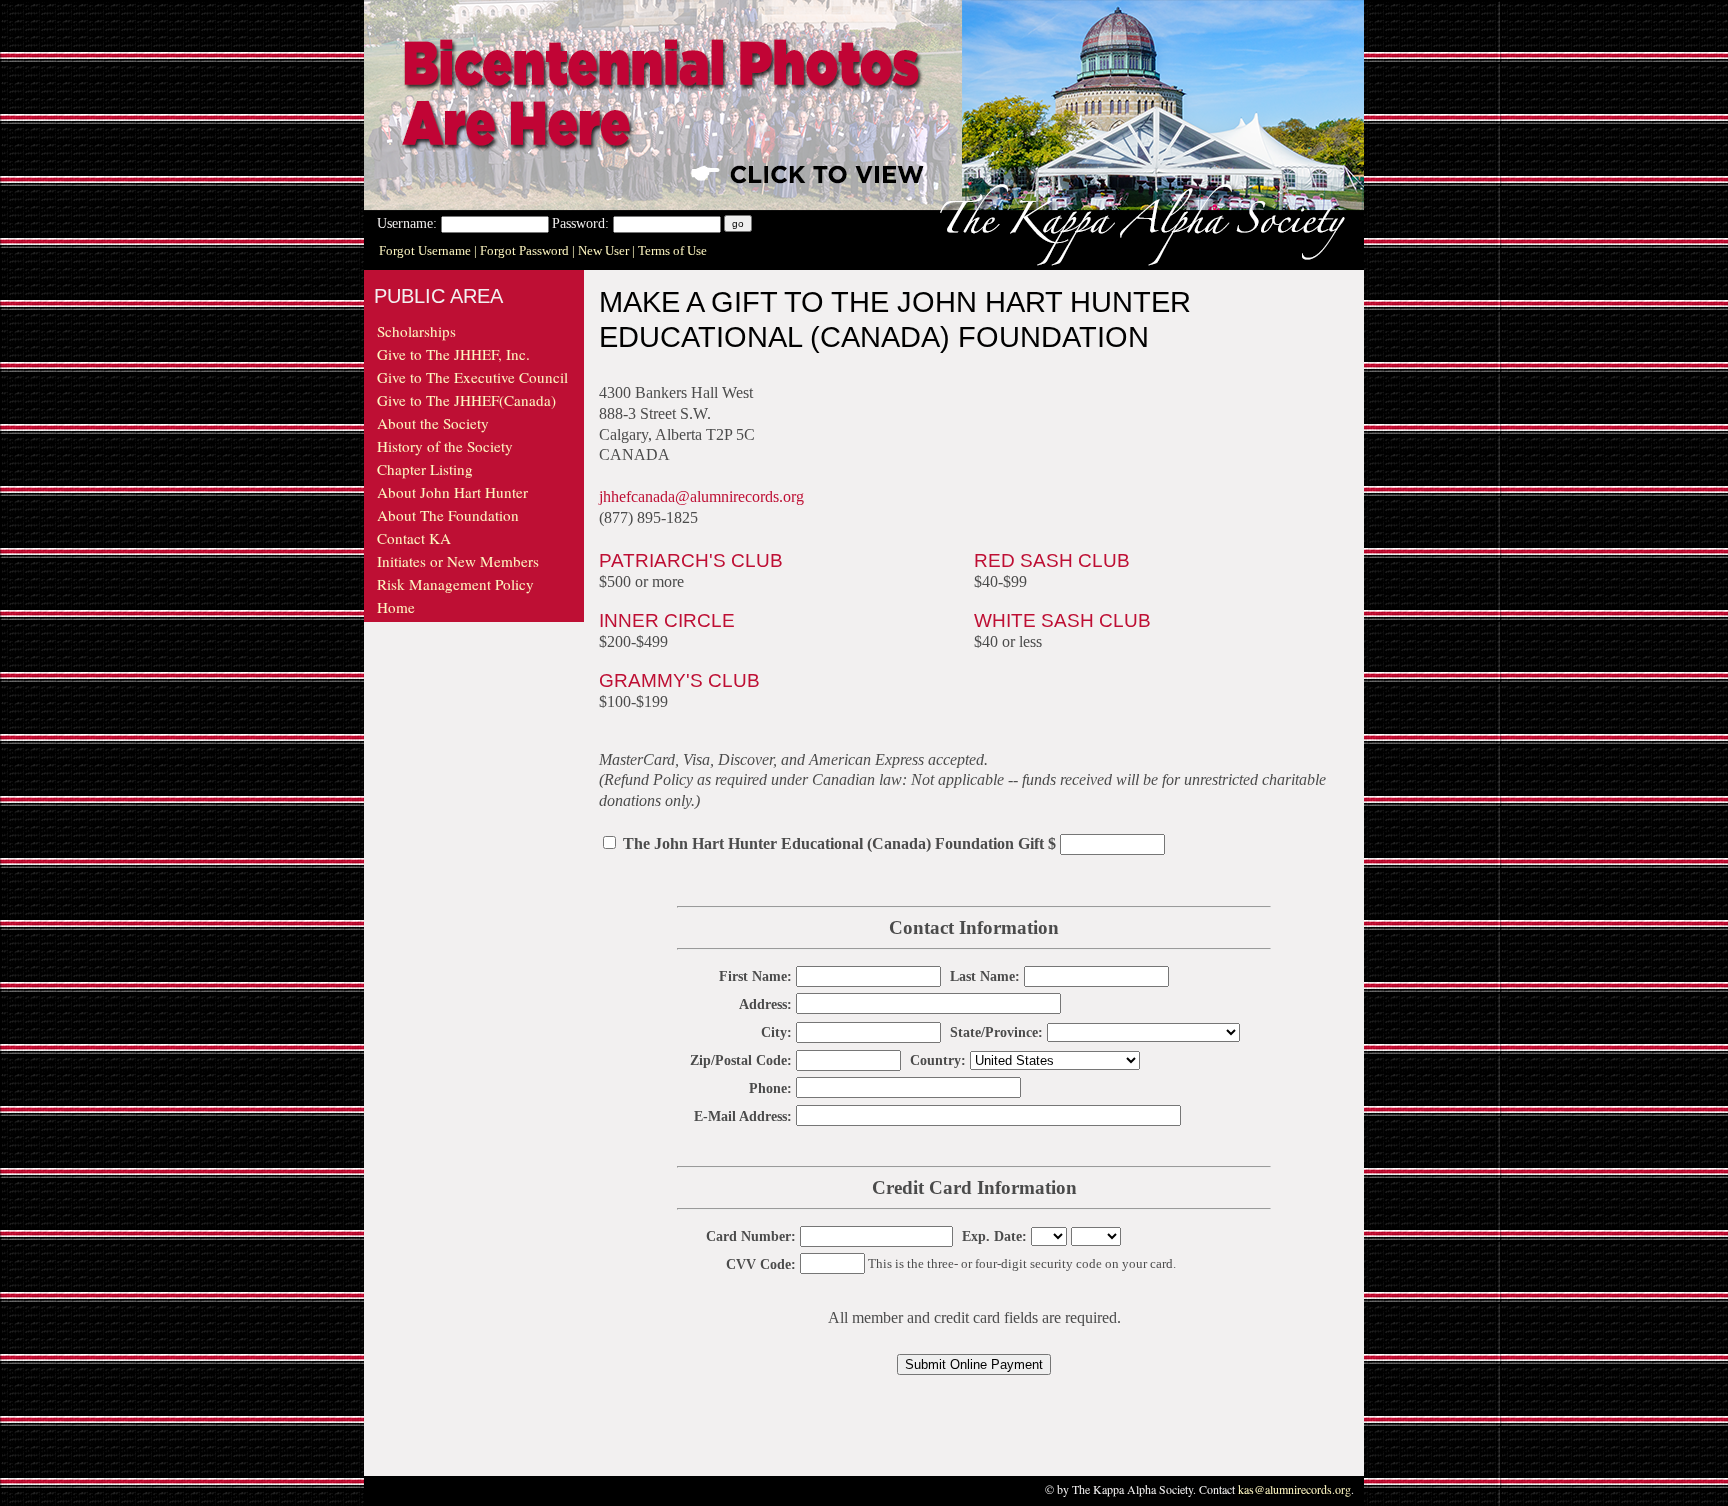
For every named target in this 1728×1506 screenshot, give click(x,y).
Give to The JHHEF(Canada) (466, 400)
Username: (409, 223)
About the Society (433, 423)
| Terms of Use (669, 250)
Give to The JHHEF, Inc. (453, 354)
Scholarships (416, 331)
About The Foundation (448, 515)
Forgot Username (426, 250)
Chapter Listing (425, 469)
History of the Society (445, 446)
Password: (582, 223)
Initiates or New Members (458, 561)
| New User (602, 250)
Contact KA (414, 538)
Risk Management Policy (455, 584)
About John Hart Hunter (452, 492)
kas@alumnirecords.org (1294, 1489)
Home (396, 607)
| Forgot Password (523, 250)
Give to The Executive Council (472, 377)
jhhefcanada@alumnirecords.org (701, 496)
